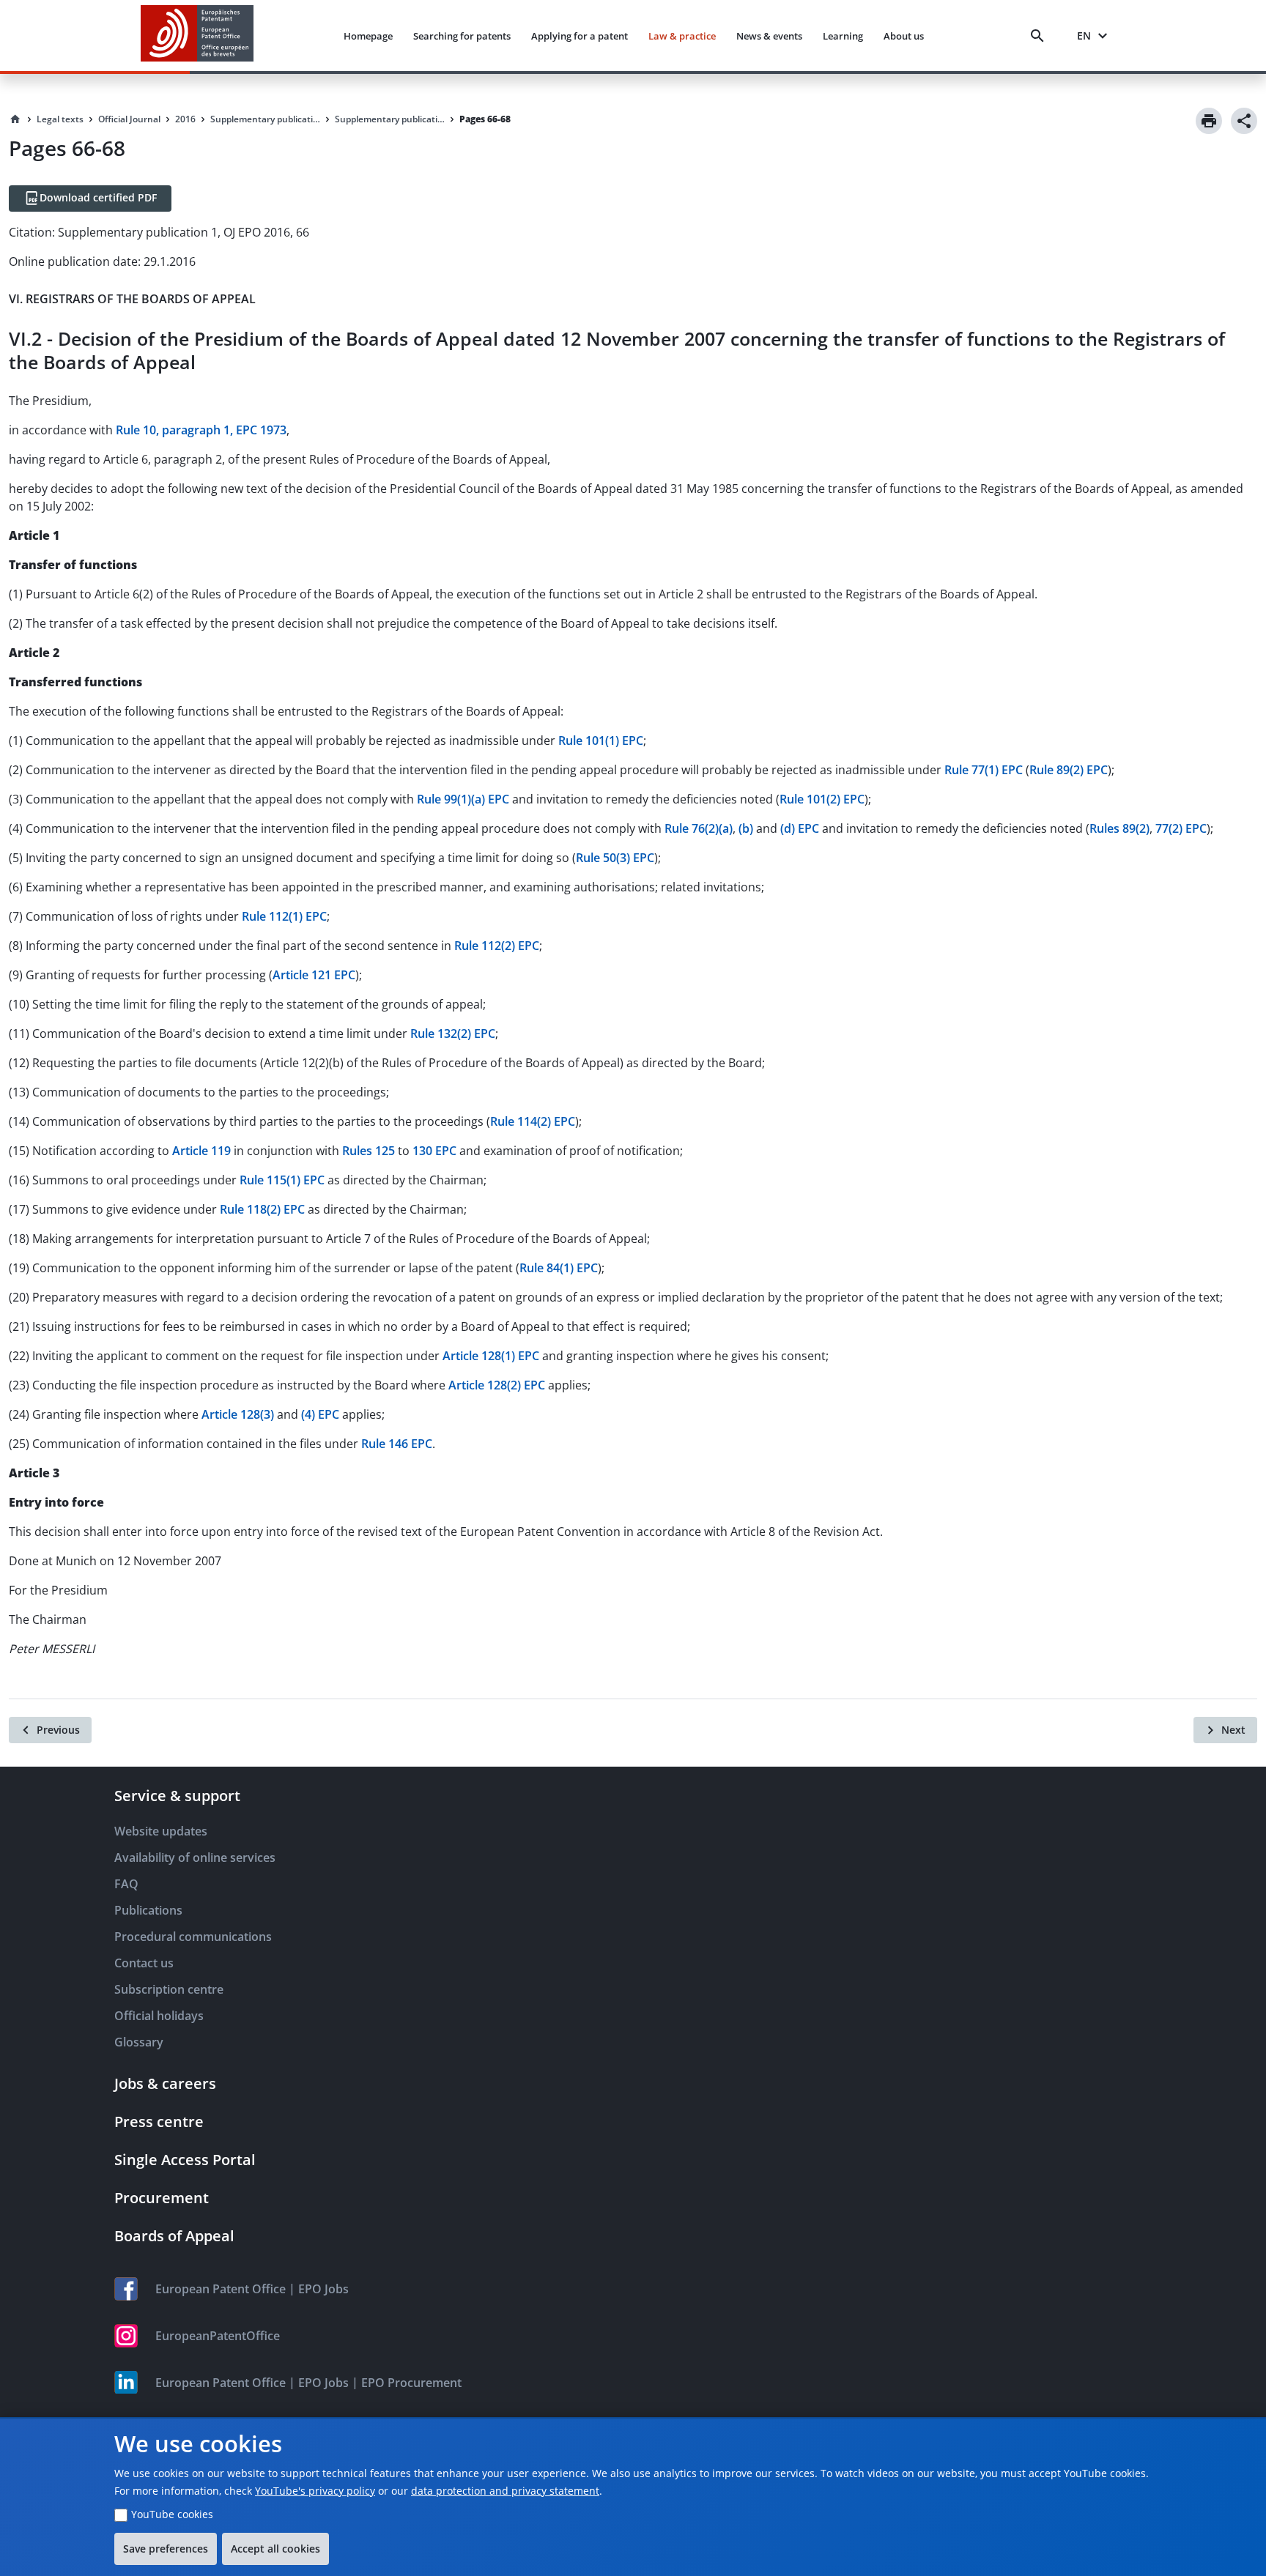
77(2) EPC (1181, 828)
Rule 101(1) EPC (601, 740)
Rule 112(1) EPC (284, 916)
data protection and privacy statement (505, 2491)
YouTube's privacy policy (315, 2491)
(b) (746, 828)
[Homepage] (15, 119)
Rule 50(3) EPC (615, 858)
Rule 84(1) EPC (559, 1268)
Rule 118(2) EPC (262, 1209)
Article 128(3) (238, 1414)
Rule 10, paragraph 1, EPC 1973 (201, 430)
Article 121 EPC (314, 975)
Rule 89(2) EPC (1069, 770)
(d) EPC (800, 828)
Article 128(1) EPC (491, 1356)
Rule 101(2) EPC (822, 799)
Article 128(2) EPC (497, 1385)
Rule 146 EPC (397, 1444)
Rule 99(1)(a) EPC (463, 799)
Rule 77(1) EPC (984, 770)
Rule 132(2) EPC (453, 1033)
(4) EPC (320, 1414)
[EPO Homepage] (197, 36)
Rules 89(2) (1119, 828)
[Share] (1244, 121)
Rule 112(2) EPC (497, 946)
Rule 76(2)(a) (699, 828)
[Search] (1040, 36)
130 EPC (434, 1151)
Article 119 (201, 1151)
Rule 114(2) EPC (533, 1121)
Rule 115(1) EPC (282, 1180)
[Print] (1209, 121)
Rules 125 (369, 1151)
